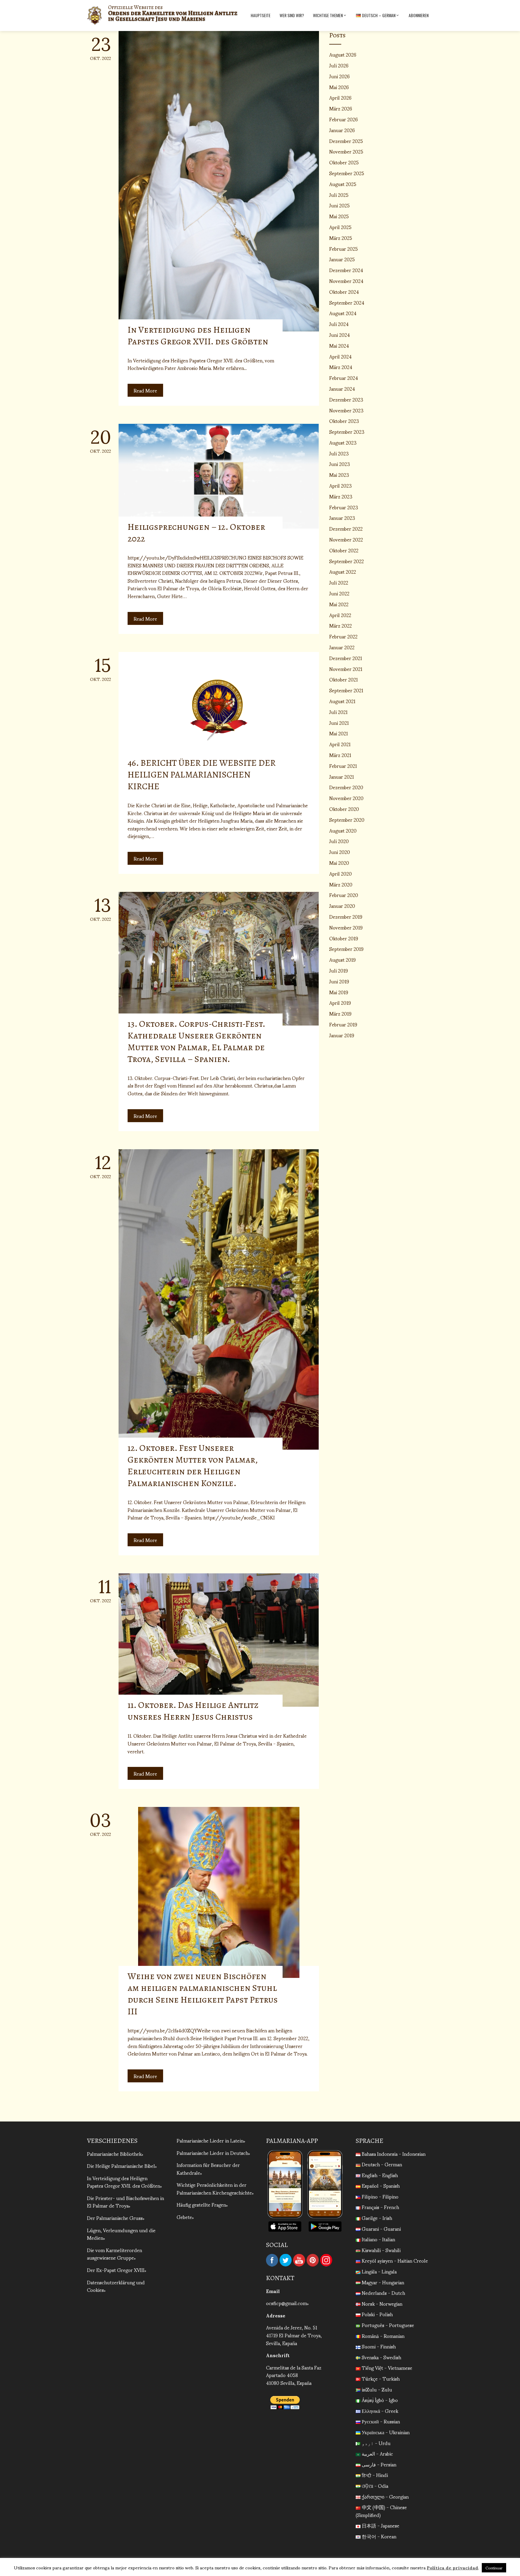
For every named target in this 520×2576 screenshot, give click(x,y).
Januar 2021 (342, 776)
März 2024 (341, 367)
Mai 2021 (339, 733)
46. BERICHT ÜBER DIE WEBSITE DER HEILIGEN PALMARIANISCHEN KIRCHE (202, 774)
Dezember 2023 (346, 399)
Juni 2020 (340, 852)
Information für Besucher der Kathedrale (208, 2169)
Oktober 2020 (344, 809)
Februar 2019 (343, 1024)
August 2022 (343, 571)
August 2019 (342, 959)
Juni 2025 (339, 205)
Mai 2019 (339, 992)
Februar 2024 (344, 378)
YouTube (299, 2260)
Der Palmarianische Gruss (115, 2218)
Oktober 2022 (344, 550)
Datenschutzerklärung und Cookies (116, 2286)
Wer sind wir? (292, 15)
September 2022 (347, 561)
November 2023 (346, 410)
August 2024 (343, 313)
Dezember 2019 (346, 916)
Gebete (184, 2217)
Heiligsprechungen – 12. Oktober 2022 (196, 533)
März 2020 (341, 884)
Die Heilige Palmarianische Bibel (121, 2166)
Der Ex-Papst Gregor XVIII (116, 2270)
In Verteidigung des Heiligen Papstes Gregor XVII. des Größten (198, 335)
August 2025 (343, 184)
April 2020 (340, 873)
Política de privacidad (452, 2567)
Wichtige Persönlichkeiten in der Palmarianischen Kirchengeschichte (214, 2188)
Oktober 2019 (344, 938)
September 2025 (347, 173)
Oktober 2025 (344, 162)
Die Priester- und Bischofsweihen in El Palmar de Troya (125, 2202)
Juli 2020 (339, 841)
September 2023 (347, 431)
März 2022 (340, 625)
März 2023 (341, 496)
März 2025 (341, 238)
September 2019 (346, 949)
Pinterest (313, 2260)
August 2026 (343, 54)
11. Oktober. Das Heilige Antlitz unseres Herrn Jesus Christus (193, 1711)
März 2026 (341, 108)
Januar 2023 (342, 518)
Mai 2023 (339, 475)
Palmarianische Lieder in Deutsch (212, 2153)
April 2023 (340, 485)
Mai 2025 (339, 216)
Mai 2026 (339, 87)
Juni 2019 (339, 981)
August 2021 (342, 701)
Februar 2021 (343, 766)
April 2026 (340, 97)
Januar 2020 (342, 906)
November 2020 (346, 798)
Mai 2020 (339, 863)
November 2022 (346, 539)
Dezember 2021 (346, 658)
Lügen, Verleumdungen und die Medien (121, 2234)
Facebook (272, 2260)
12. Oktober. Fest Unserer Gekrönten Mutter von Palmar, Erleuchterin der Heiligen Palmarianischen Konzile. (193, 1465)
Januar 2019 (342, 1035)
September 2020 (347, 819)
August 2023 (343, 442)
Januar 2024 (342, 388)
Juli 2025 (339, 195)
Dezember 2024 (346, 270)
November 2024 (346, 281)
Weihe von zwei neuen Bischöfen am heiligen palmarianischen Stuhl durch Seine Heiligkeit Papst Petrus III (203, 1994)
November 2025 (346, 151)
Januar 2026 (342, 130)
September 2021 (346, 690)
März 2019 (340, 1013)
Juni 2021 (339, 723)
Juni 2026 (339, 76)
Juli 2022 (339, 582)
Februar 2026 (344, 119)
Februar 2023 (344, 507)
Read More (145, 390)
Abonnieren (419, 15)
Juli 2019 (339, 970)
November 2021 (346, 669)
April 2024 (340, 356)
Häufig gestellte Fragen (201, 2204)
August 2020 (343, 830)
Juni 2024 (340, 335)
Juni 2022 (339, 593)
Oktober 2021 (344, 679)
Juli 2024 (339, 324)
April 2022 (340, 615)
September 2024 (347, 302)
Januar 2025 (342, 259)
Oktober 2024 (344, 292)
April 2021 (340, 744)
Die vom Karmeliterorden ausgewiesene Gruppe (115, 2254)
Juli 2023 (339, 453)
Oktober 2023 (344, 421)
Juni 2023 (340, 464)
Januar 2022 (342, 647)
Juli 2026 (339, 65)
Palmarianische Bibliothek (114, 2154)
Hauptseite (261, 15)
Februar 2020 (344, 895)
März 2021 (340, 755)
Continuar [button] (494, 2568)
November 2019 (346, 927)
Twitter (286, 2260)
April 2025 (340, 227)
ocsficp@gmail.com (286, 2303)
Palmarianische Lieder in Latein (210, 2140)
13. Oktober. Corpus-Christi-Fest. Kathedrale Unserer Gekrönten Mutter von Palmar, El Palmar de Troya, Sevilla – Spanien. (196, 1041)
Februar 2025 (344, 248)
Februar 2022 (343, 636)
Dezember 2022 (346, 528)
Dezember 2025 (346, 141)
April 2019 (340, 1002)
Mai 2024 (339, 345)
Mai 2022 (339, 604)
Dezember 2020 (346, 787)
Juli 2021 (338, 712)
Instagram (326, 2260)
